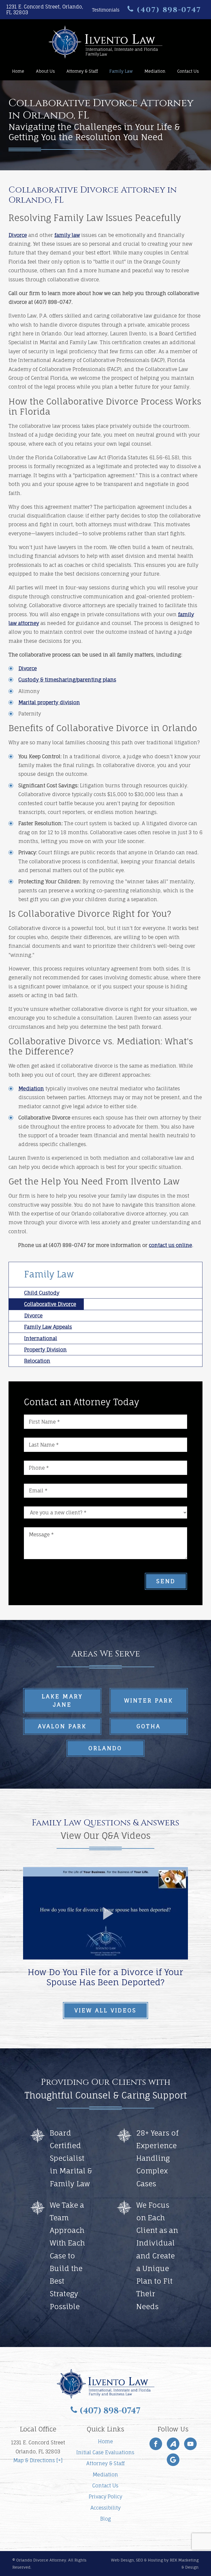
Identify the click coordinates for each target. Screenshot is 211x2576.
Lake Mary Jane (62, 1700)
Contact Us (188, 71)
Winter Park (149, 1700)
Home (18, 71)
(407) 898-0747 (168, 10)
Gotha (149, 1726)
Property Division (45, 1350)
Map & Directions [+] (38, 2460)
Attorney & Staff (82, 71)
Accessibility (105, 2508)
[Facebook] (156, 2444)
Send (166, 1581)
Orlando (105, 1748)
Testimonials (106, 10)
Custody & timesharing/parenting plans (67, 680)
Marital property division (49, 702)
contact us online (170, 1245)
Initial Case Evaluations (105, 2452)
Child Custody (42, 1293)
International (41, 1338)
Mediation (155, 71)
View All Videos (105, 2010)
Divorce (18, 235)
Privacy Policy (105, 2496)
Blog (105, 2519)
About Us (45, 71)
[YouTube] (190, 2444)
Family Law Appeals (48, 1327)
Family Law (121, 71)
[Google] (173, 2460)
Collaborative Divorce (50, 1304)
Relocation (37, 1361)
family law (67, 235)
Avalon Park (62, 1726)
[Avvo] (173, 2444)
